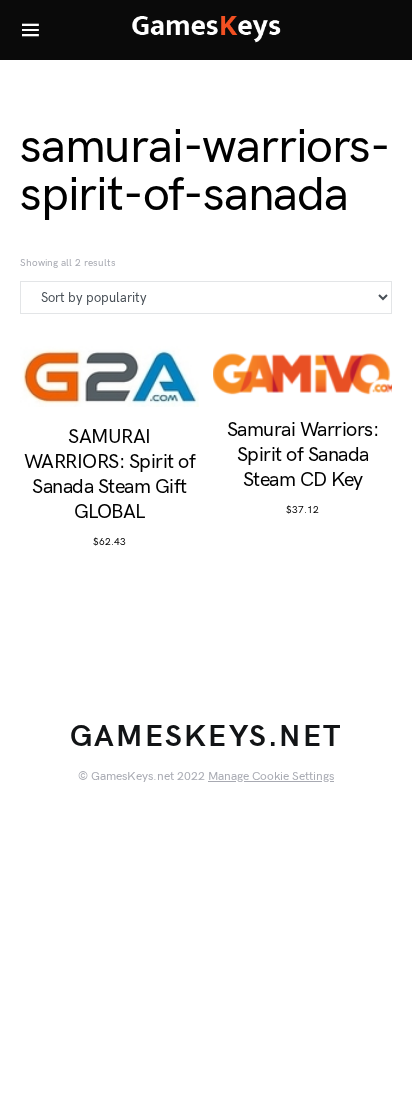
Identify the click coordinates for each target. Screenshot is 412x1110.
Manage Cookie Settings (271, 776)
